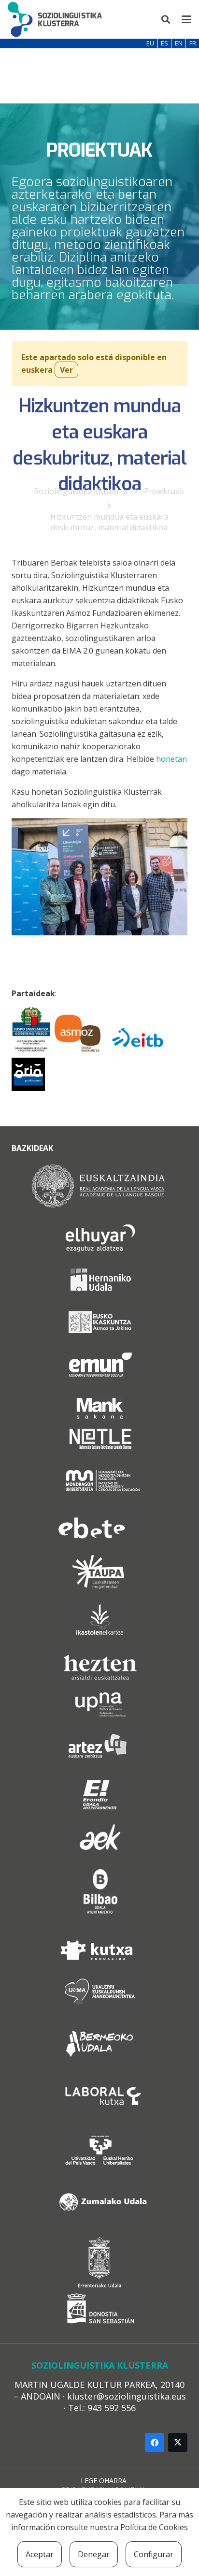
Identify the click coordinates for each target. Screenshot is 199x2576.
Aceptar (40, 2554)
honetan (171, 759)
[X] (178, 2443)
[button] (166, 19)
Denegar (94, 2554)
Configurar (154, 2554)
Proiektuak (164, 491)
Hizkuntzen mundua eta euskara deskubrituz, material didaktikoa (109, 522)
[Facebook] (155, 2443)
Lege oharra (104, 2481)
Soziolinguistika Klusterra (81, 491)
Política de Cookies (154, 2527)
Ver (66, 370)
